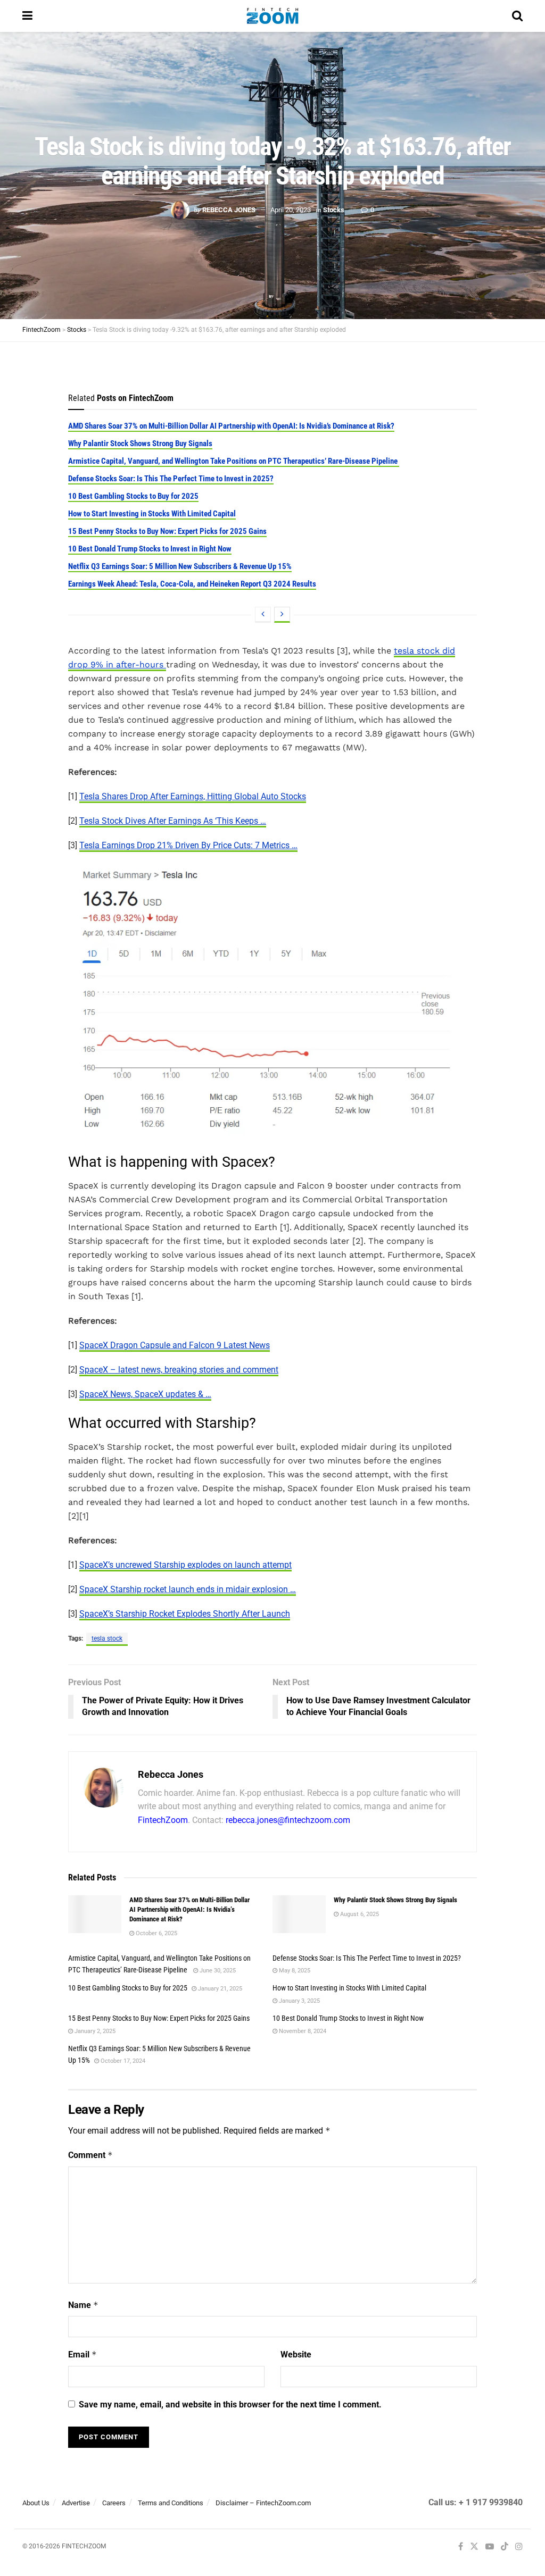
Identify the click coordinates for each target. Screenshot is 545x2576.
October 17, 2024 (122, 2061)
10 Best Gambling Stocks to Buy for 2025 (133, 496)
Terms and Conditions (171, 2503)
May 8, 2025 (294, 1971)
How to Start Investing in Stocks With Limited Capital (152, 514)
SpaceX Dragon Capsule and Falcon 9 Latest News (175, 1345)
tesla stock (107, 1638)
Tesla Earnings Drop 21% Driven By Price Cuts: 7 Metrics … (188, 845)
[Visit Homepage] (272, 16)
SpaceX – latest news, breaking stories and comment (179, 1370)
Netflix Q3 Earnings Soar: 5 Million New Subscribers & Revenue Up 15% (180, 566)
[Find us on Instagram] (519, 2547)
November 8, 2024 (302, 2031)
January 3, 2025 (299, 2001)
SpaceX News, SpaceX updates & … (145, 1394)
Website (296, 2355)
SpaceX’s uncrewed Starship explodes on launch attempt (185, 1565)
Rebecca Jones (229, 210)
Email (82, 2355)
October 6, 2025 (156, 1933)
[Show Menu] (27, 16)
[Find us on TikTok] (505, 2547)
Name (83, 2305)
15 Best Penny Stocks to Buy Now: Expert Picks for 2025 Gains (167, 531)
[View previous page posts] (263, 615)
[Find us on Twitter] (474, 2547)
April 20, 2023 (291, 210)
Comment (90, 2155)
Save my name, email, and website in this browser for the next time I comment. (230, 2404)
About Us (36, 2503)
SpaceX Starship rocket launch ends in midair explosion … (188, 1589)
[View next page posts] (282, 615)
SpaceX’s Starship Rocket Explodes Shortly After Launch (185, 1614)
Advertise (76, 2503)
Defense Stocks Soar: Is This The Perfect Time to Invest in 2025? (171, 479)
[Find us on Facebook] (461, 2547)
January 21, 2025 (219, 1989)
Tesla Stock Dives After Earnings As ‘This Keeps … (173, 821)
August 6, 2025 (359, 1914)
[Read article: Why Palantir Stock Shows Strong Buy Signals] (299, 1914)
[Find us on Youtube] (490, 2547)
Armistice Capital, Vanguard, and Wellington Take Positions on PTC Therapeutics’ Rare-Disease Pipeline (234, 461)
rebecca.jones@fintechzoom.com (288, 1820)
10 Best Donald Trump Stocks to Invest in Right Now (150, 549)
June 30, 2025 (217, 1971)
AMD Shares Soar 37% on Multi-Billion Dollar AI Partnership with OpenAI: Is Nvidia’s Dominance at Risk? (231, 426)
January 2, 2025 (94, 2031)
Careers (114, 2503)
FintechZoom (163, 1820)
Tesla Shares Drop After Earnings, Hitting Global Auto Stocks (193, 796)
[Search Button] (517, 16)
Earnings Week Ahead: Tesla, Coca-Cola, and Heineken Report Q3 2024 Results (192, 584)
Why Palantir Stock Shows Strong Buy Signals (140, 444)
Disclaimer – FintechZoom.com (263, 2503)
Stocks (334, 210)
